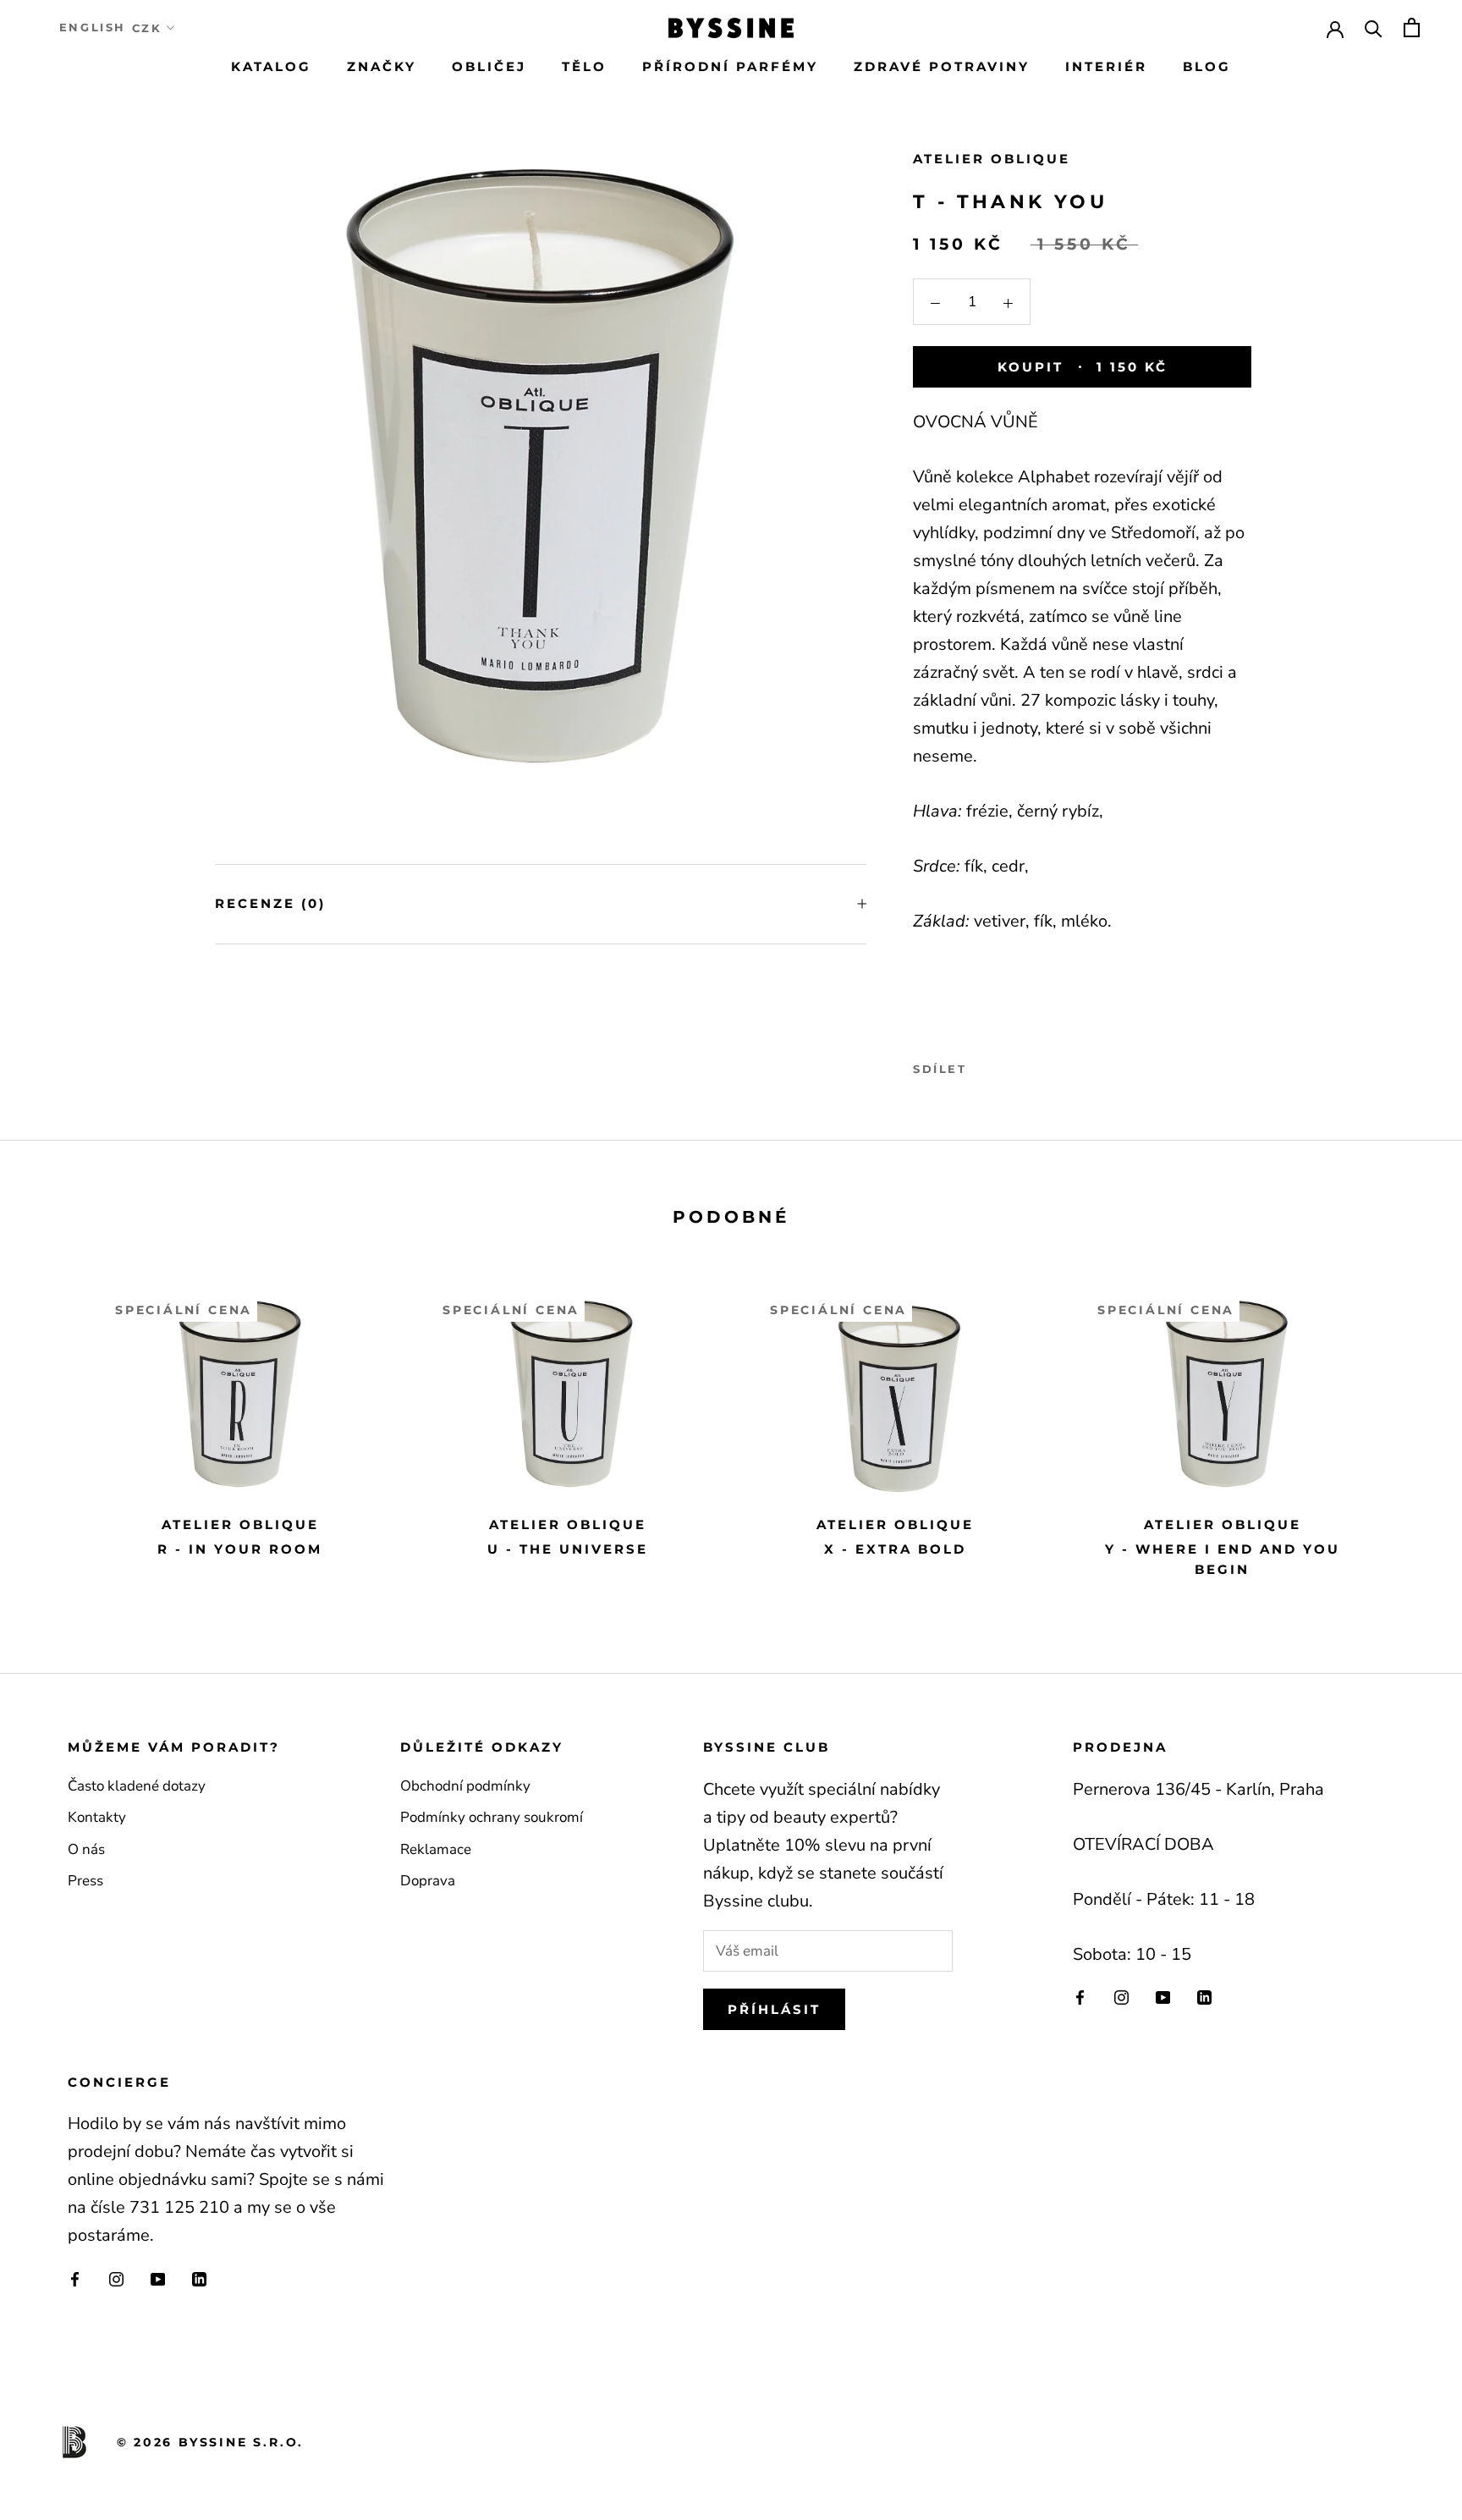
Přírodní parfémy (730, 66)
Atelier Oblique (992, 159)
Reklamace (436, 1849)
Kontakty (97, 1817)
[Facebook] (983, 1065)
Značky (382, 66)
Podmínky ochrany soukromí (492, 1817)
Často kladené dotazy (137, 1786)
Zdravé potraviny (942, 66)
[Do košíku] (1412, 28)
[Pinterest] (1027, 1065)
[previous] (53, 1429)
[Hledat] (1374, 28)
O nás (86, 1849)
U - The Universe (568, 1549)
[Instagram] (1121, 1997)
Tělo (584, 66)
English (93, 27)
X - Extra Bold (895, 1549)
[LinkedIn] (1204, 1997)
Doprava (428, 1881)
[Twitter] (1005, 1065)
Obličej (489, 66)
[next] (1409, 1429)
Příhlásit (774, 2009)
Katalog (271, 66)
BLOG (1207, 66)
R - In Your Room (240, 1549)
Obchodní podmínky (465, 1786)
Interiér (1106, 66)
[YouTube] (1163, 1997)
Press (85, 1881)
